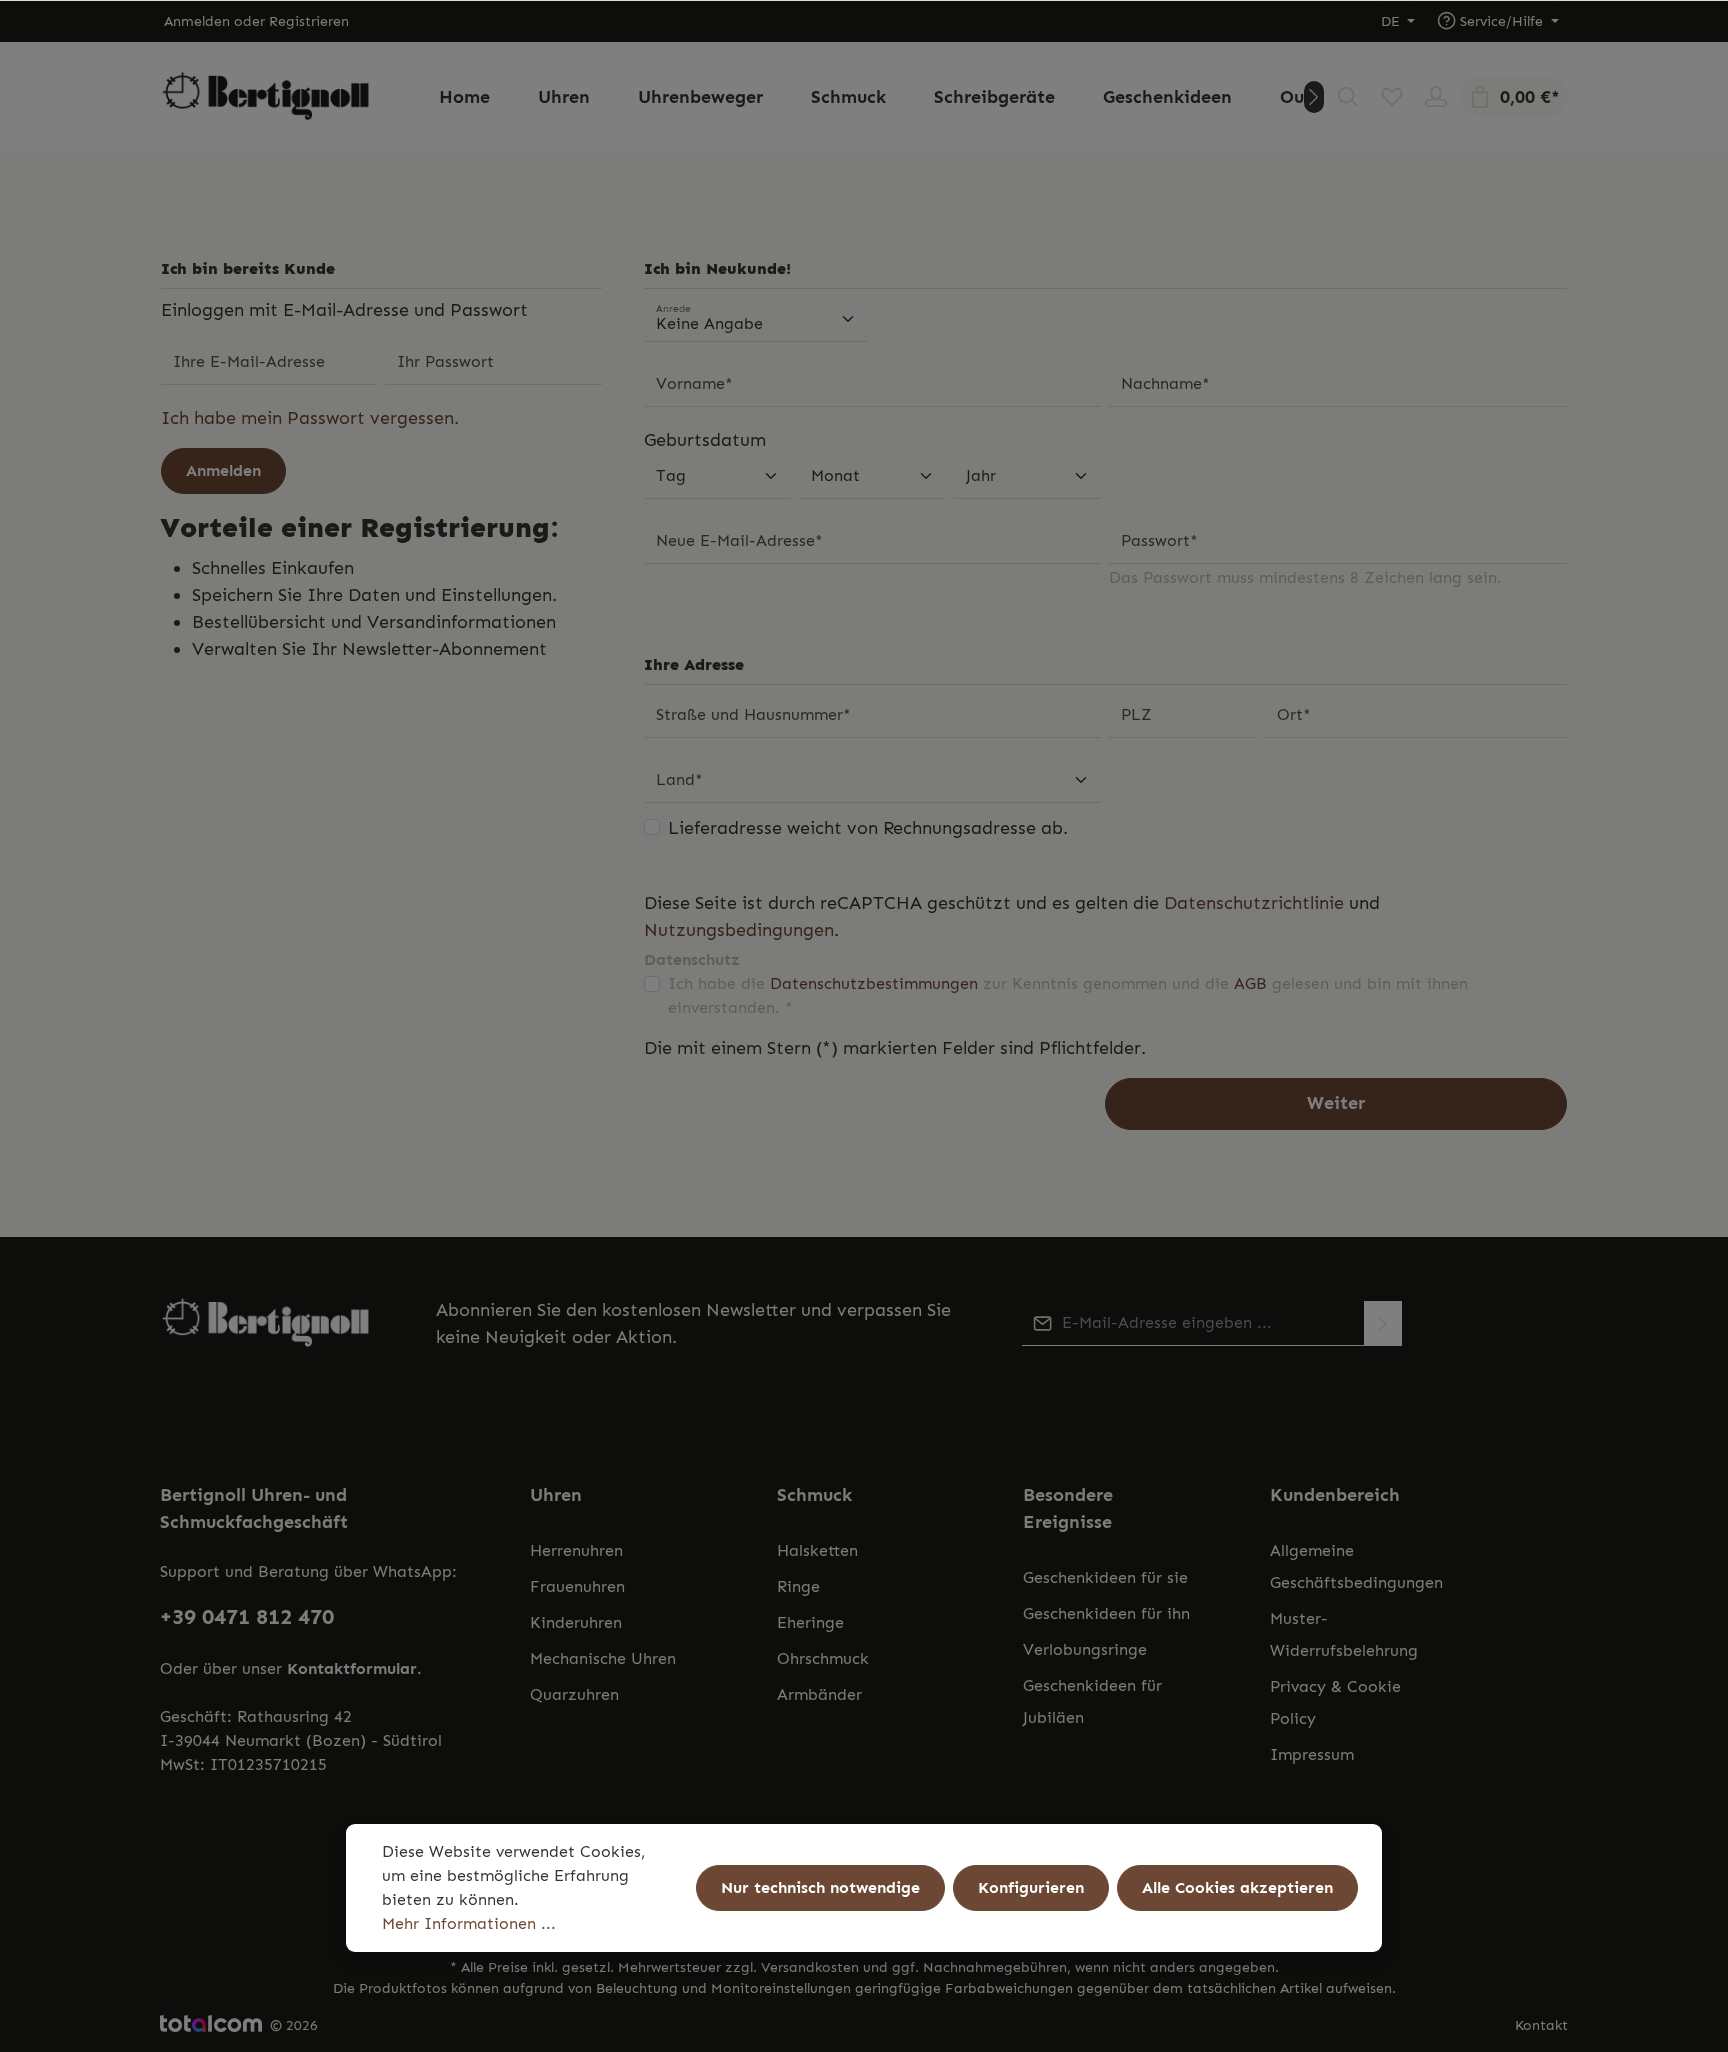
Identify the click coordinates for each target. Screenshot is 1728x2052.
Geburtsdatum (705, 440)
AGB (1250, 983)
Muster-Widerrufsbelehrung (1344, 1634)
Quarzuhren (574, 1694)
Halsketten (817, 1550)
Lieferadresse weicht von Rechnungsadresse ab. (868, 828)
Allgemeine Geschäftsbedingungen (1356, 1566)
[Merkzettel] (1392, 97)
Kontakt (1541, 2025)
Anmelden (197, 21)
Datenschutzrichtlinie (1254, 903)
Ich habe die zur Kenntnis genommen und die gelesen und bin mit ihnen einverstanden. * (1068, 995)
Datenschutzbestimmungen (874, 983)
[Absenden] (1383, 1323)
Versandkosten (810, 1967)
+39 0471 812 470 (247, 1616)
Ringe (798, 1586)
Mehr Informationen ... (469, 1923)
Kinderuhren (576, 1622)
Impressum (1312, 1754)
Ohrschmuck (823, 1658)
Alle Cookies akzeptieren (1237, 1887)
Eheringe (810, 1622)
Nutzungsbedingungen (739, 930)
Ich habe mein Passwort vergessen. (310, 418)
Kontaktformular (352, 1668)
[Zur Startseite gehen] (266, 97)
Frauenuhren (577, 1586)
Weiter (1336, 1103)
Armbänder (819, 1694)
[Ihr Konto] (1436, 97)
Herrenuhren (576, 1550)
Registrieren (309, 21)
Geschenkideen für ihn (1106, 1613)
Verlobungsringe (1085, 1649)
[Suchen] (1348, 97)
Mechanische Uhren (603, 1658)
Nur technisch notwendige (820, 1887)
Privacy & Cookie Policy (1335, 1702)
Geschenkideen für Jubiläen (1092, 1701)
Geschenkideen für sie (1105, 1577)
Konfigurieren (1031, 1887)
